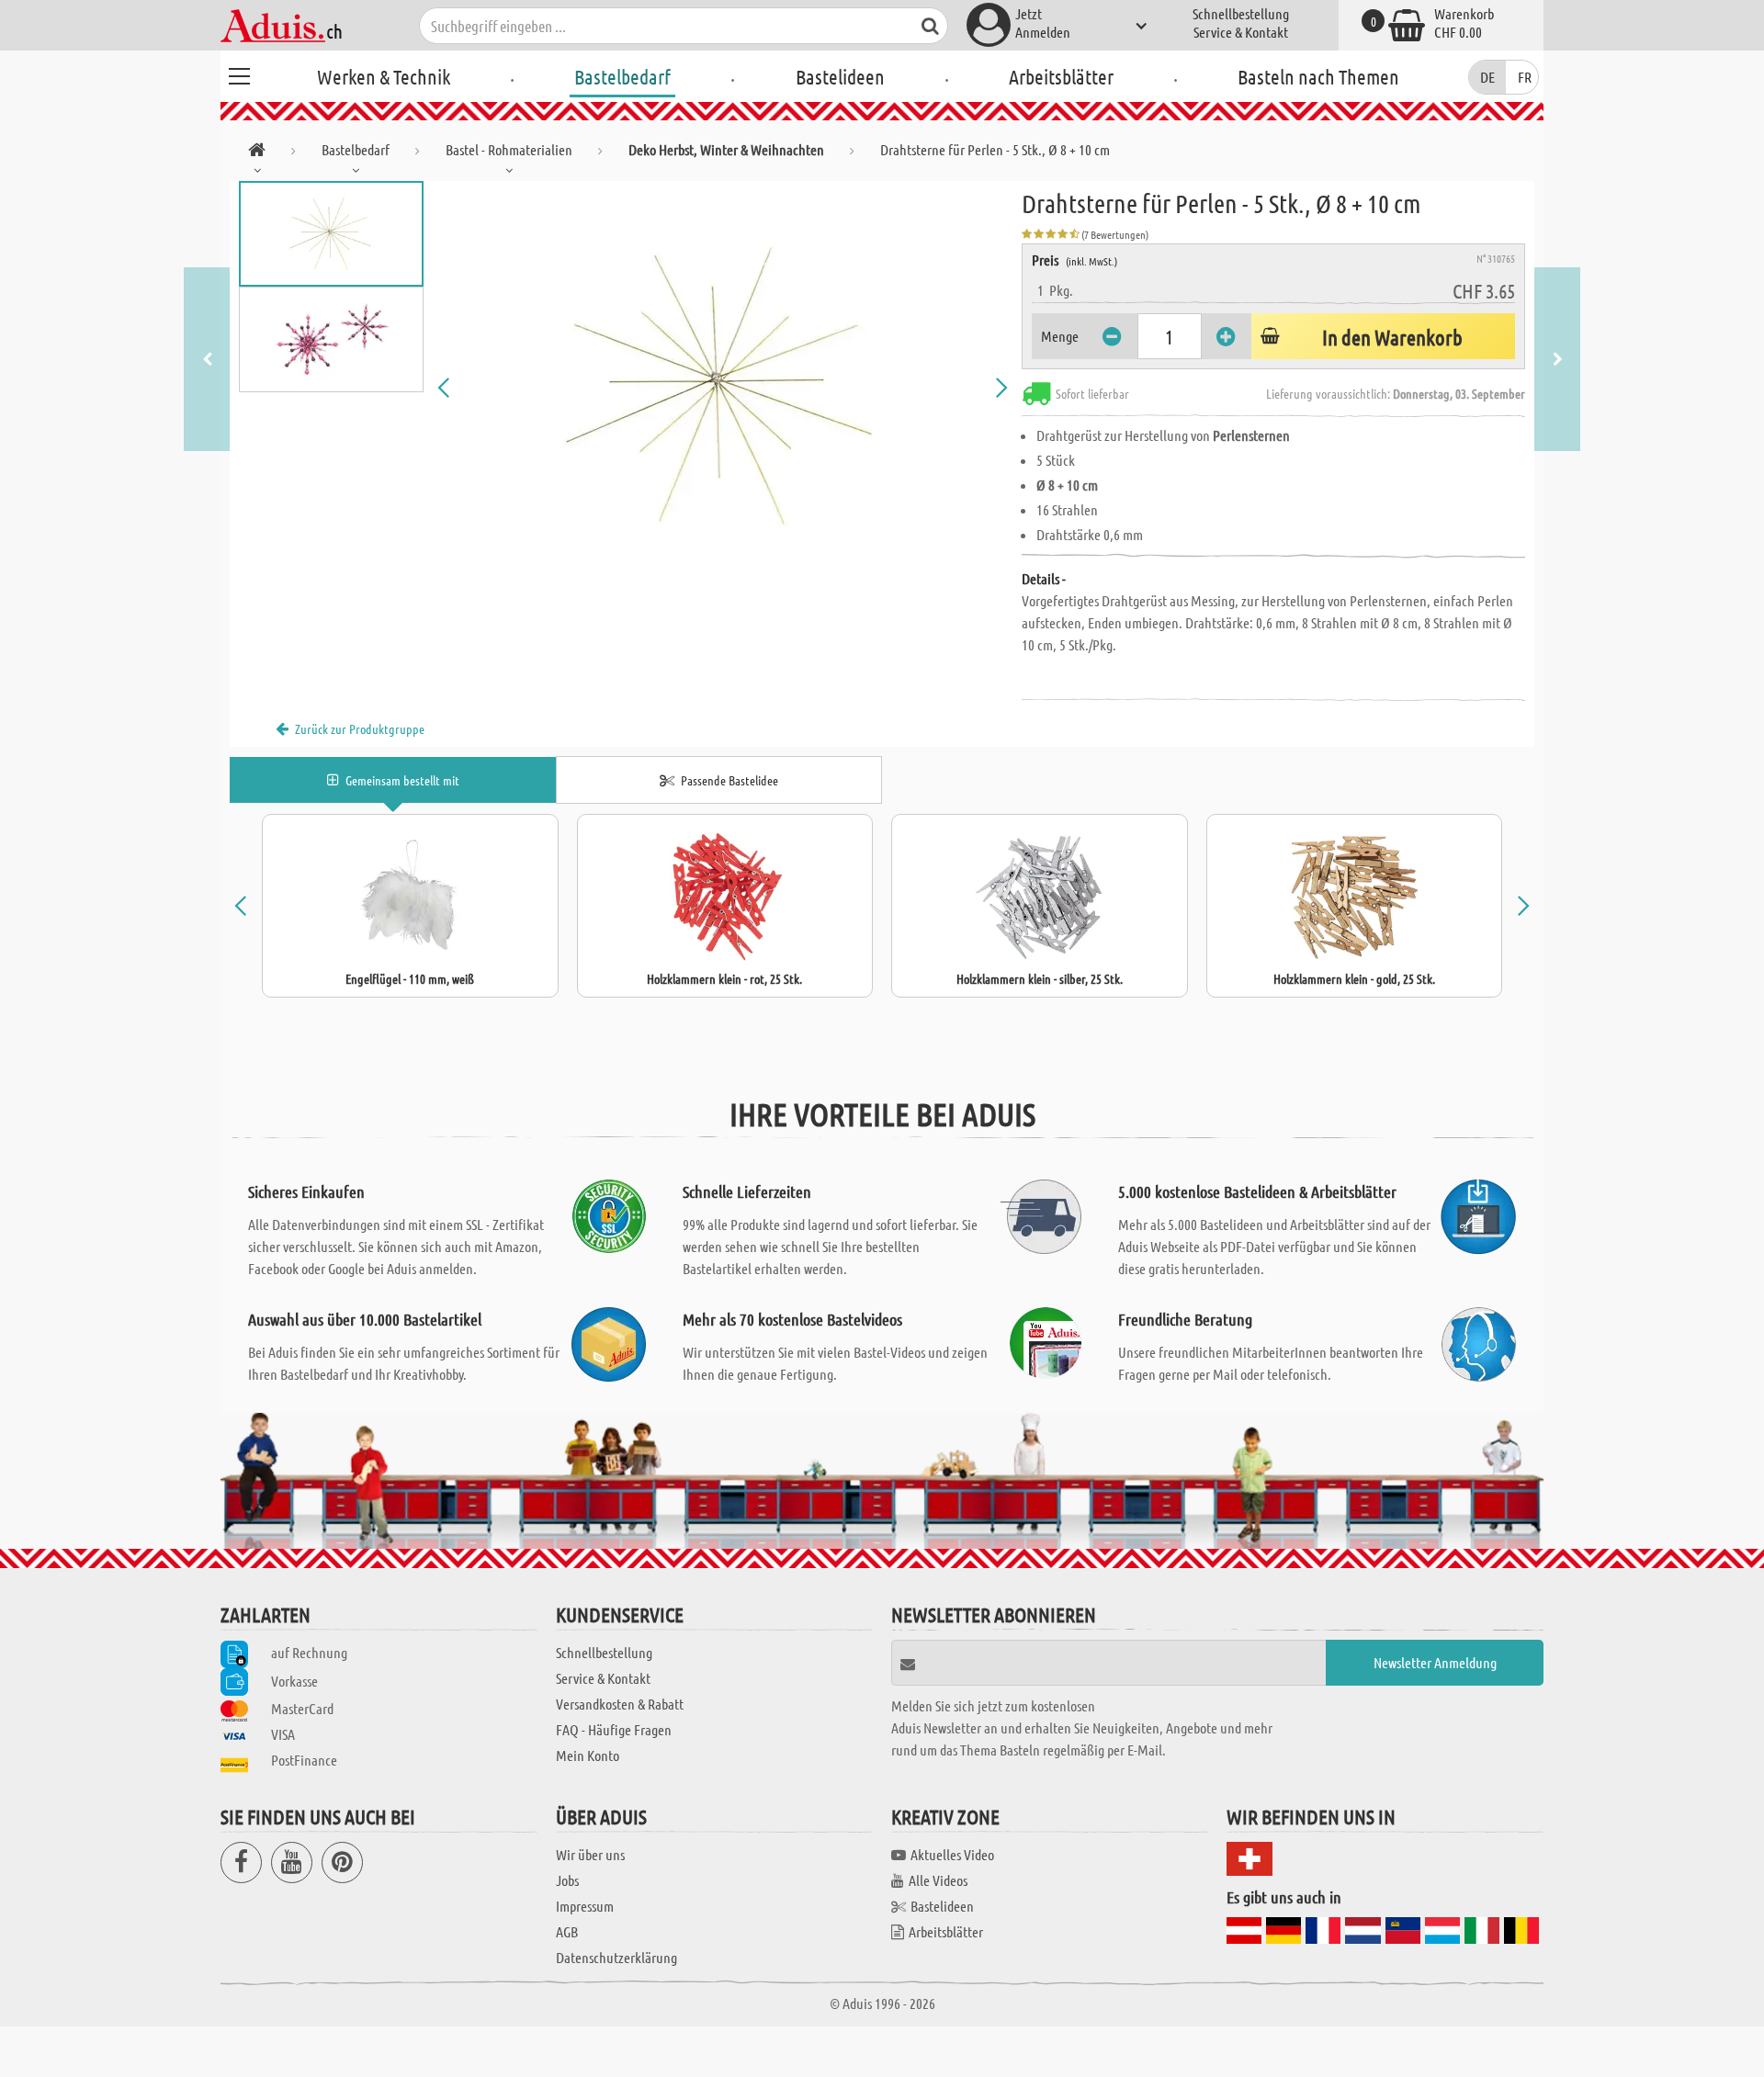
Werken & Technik (384, 76)
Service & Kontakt (1241, 32)
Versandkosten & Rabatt (620, 1704)
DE (1487, 77)
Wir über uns (590, 1854)
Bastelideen (840, 76)
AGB (567, 1931)
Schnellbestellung (1241, 13)
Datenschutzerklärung (616, 1957)
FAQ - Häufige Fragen (614, 1729)
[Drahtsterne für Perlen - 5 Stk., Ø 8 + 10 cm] (723, 388)
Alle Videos (938, 1880)
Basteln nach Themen (1318, 76)
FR (1525, 77)
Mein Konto (588, 1755)
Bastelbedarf (622, 76)
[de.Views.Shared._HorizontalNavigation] (257, 153)
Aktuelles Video (952, 1854)
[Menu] (239, 73)
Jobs (567, 1880)
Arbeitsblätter (1061, 76)
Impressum (585, 1906)
